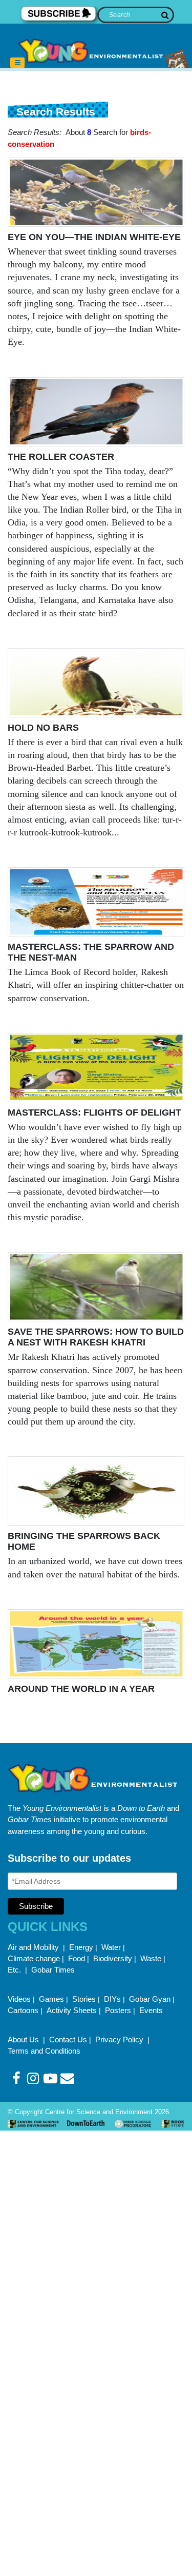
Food (77, 1958)
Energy (81, 1947)
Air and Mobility (34, 1947)
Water (111, 1947)
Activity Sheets (72, 2010)
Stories (84, 1999)
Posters (118, 2010)
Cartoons (23, 2010)
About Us (24, 2040)
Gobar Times (53, 1970)
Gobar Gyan (150, 1999)
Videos (19, 1999)
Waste (151, 1958)
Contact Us (68, 2040)
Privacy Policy (120, 2040)
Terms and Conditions (44, 2051)
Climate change (34, 1958)
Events (151, 2010)
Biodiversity (113, 1958)
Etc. (14, 1970)
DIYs (112, 1999)
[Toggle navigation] (17, 63)
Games (51, 1999)
